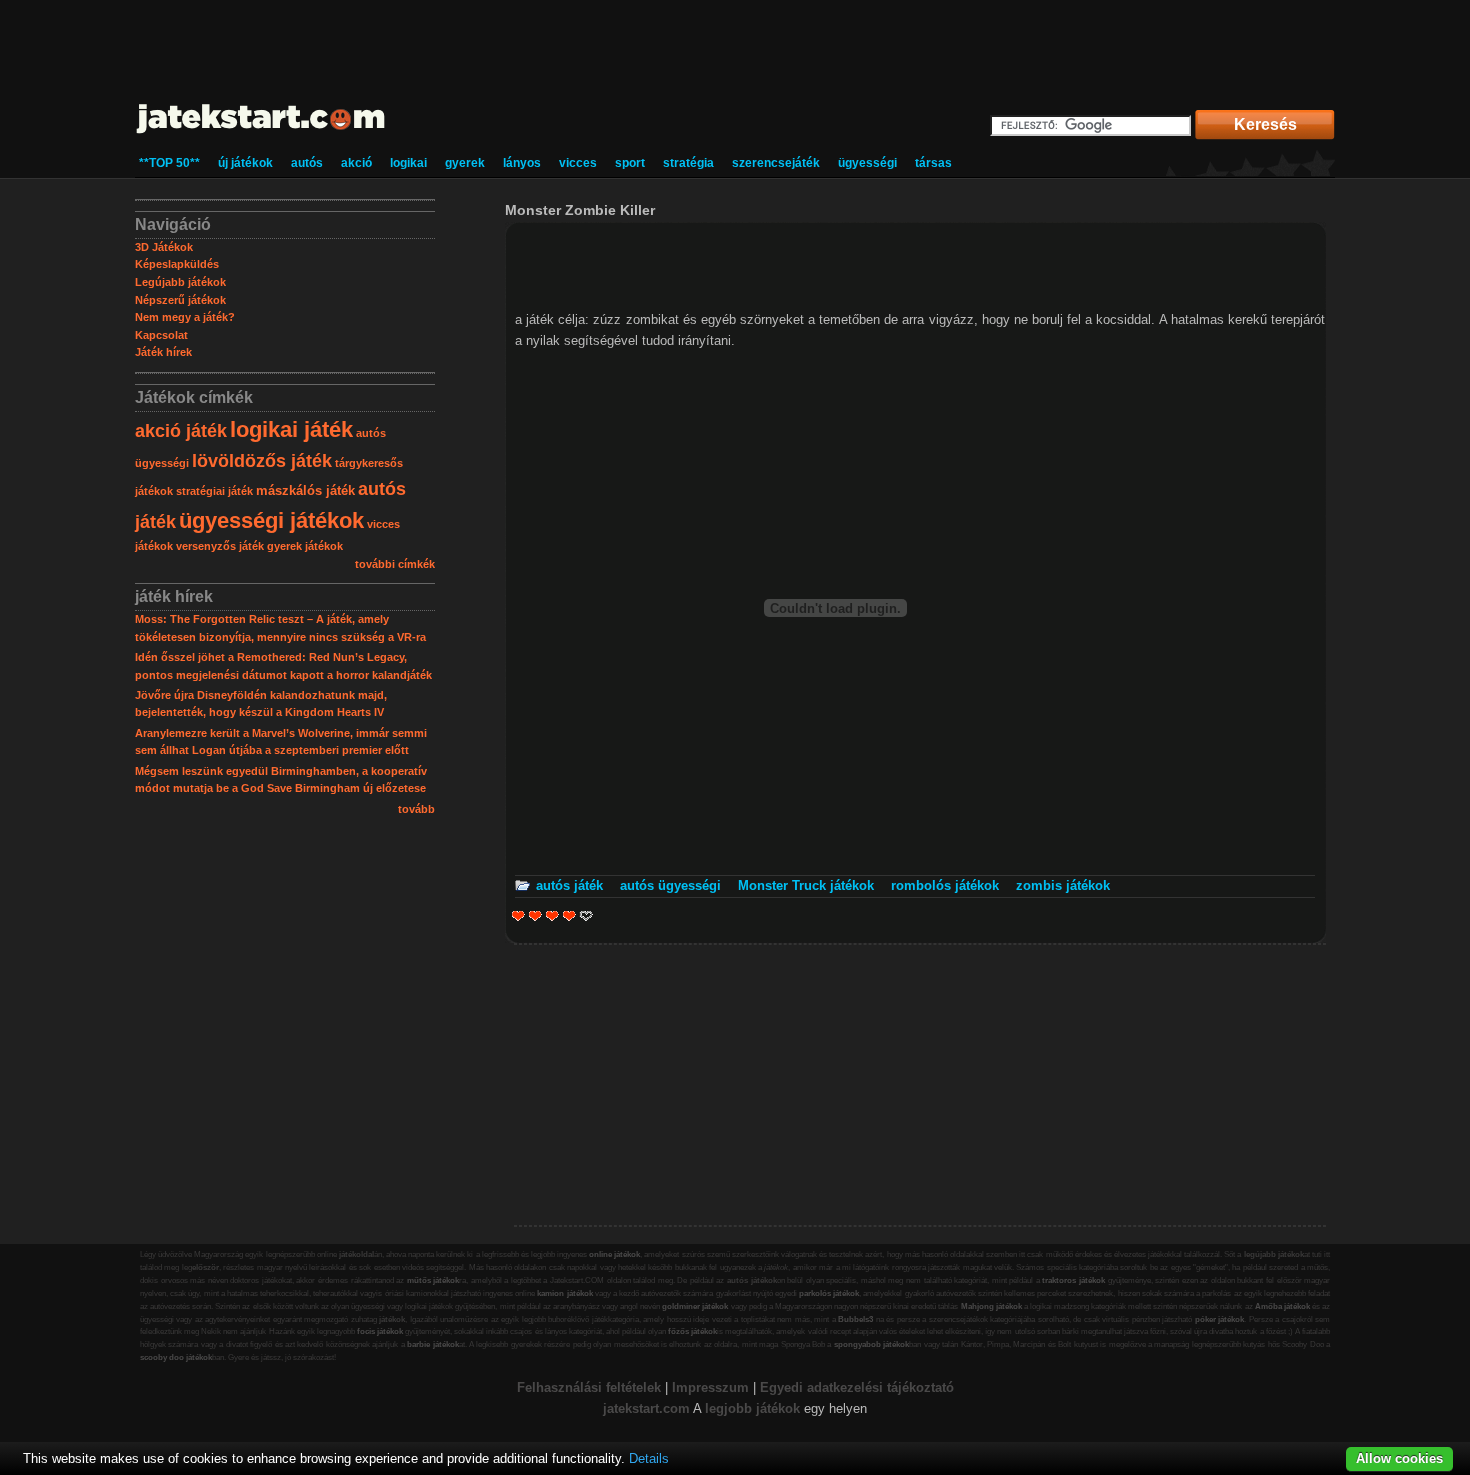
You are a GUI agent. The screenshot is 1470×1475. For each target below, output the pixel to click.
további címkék (395, 564)
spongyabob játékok (871, 1344)
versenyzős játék (220, 546)
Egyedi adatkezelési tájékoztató (857, 1387)
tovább (416, 809)
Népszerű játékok (180, 300)
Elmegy (535, 915)
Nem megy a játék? (185, 317)
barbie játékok (432, 1344)
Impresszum (710, 1387)
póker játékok (1220, 1319)
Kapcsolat (161, 335)
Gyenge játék (518, 915)
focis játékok (380, 1331)
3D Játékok (164, 247)
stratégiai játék (214, 491)
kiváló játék (579, 915)
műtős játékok (433, 1280)
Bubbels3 (855, 1319)
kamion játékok (564, 1293)
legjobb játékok (752, 1408)
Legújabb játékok (180, 282)
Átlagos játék (552, 915)
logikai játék (291, 429)
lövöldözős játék (262, 461)
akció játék (181, 431)
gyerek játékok (305, 546)
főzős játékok (692, 1331)
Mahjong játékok (991, 1306)
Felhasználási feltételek (589, 1387)
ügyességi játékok (271, 520)
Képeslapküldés (177, 264)
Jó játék (569, 915)
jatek (617, 1408)
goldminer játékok (695, 1306)
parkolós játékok (829, 1293)
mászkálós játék (305, 490)
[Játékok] (261, 134)
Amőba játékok (1282, 1306)
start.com (661, 1408)
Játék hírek (163, 352)
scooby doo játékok (176, 1357)
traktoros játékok (1073, 1280)
